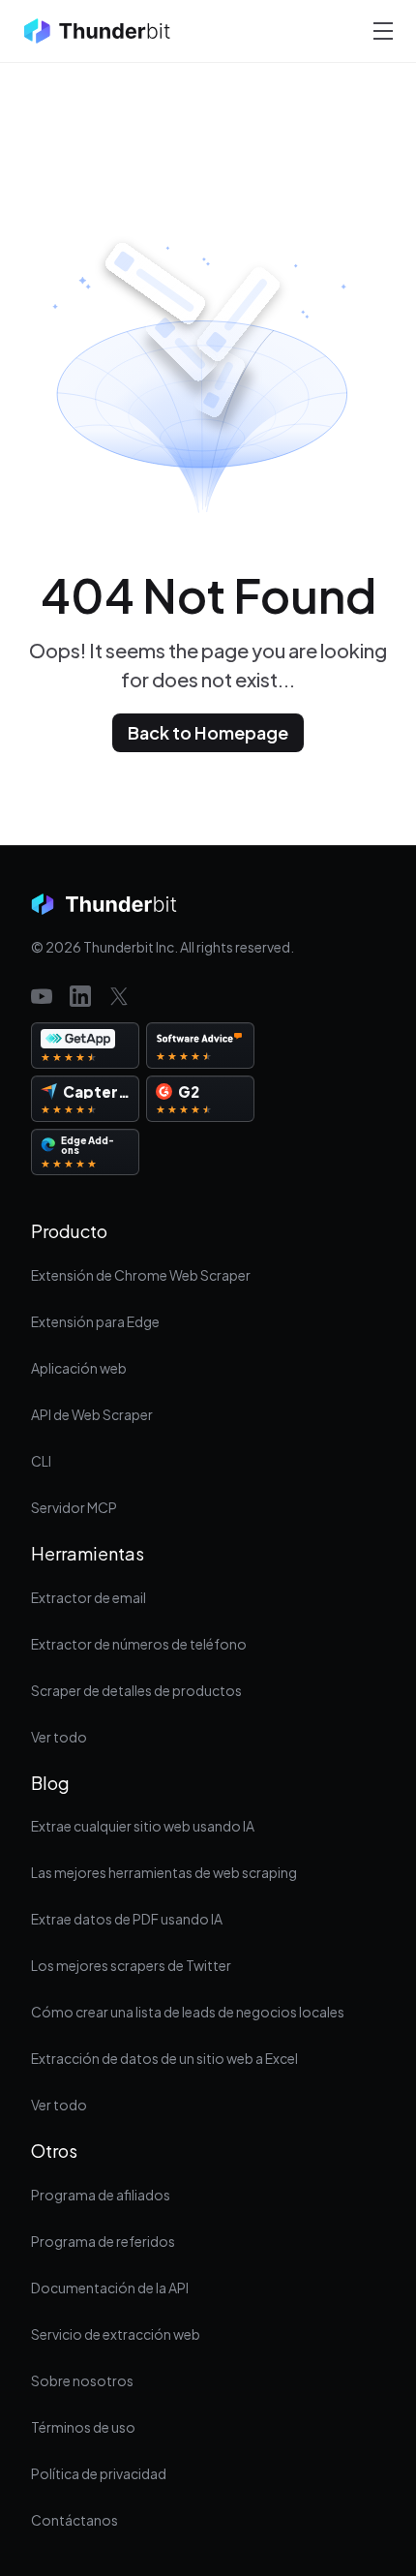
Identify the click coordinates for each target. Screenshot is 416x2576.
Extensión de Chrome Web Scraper (141, 1275)
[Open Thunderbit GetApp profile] (85, 1046)
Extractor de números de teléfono (139, 1644)
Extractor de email (89, 1597)
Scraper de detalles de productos (136, 1690)
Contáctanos (74, 2520)
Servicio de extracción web (116, 2334)
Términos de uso (83, 2427)
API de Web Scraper (92, 1414)
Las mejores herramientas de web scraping (164, 1872)
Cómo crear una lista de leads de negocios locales (188, 2012)
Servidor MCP (74, 1507)
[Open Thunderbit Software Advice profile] (200, 1046)
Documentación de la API (110, 2288)
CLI (41, 1461)
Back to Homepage (208, 732)
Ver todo (59, 1737)
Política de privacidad (99, 2473)
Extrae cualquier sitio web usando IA (143, 1826)
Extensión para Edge (95, 1321)
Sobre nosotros (82, 2380)
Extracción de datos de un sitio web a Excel (164, 2058)
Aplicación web (79, 1368)
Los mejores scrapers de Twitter (131, 1965)
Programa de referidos (103, 2241)
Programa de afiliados (101, 2195)
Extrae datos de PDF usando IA (127, 1919)
